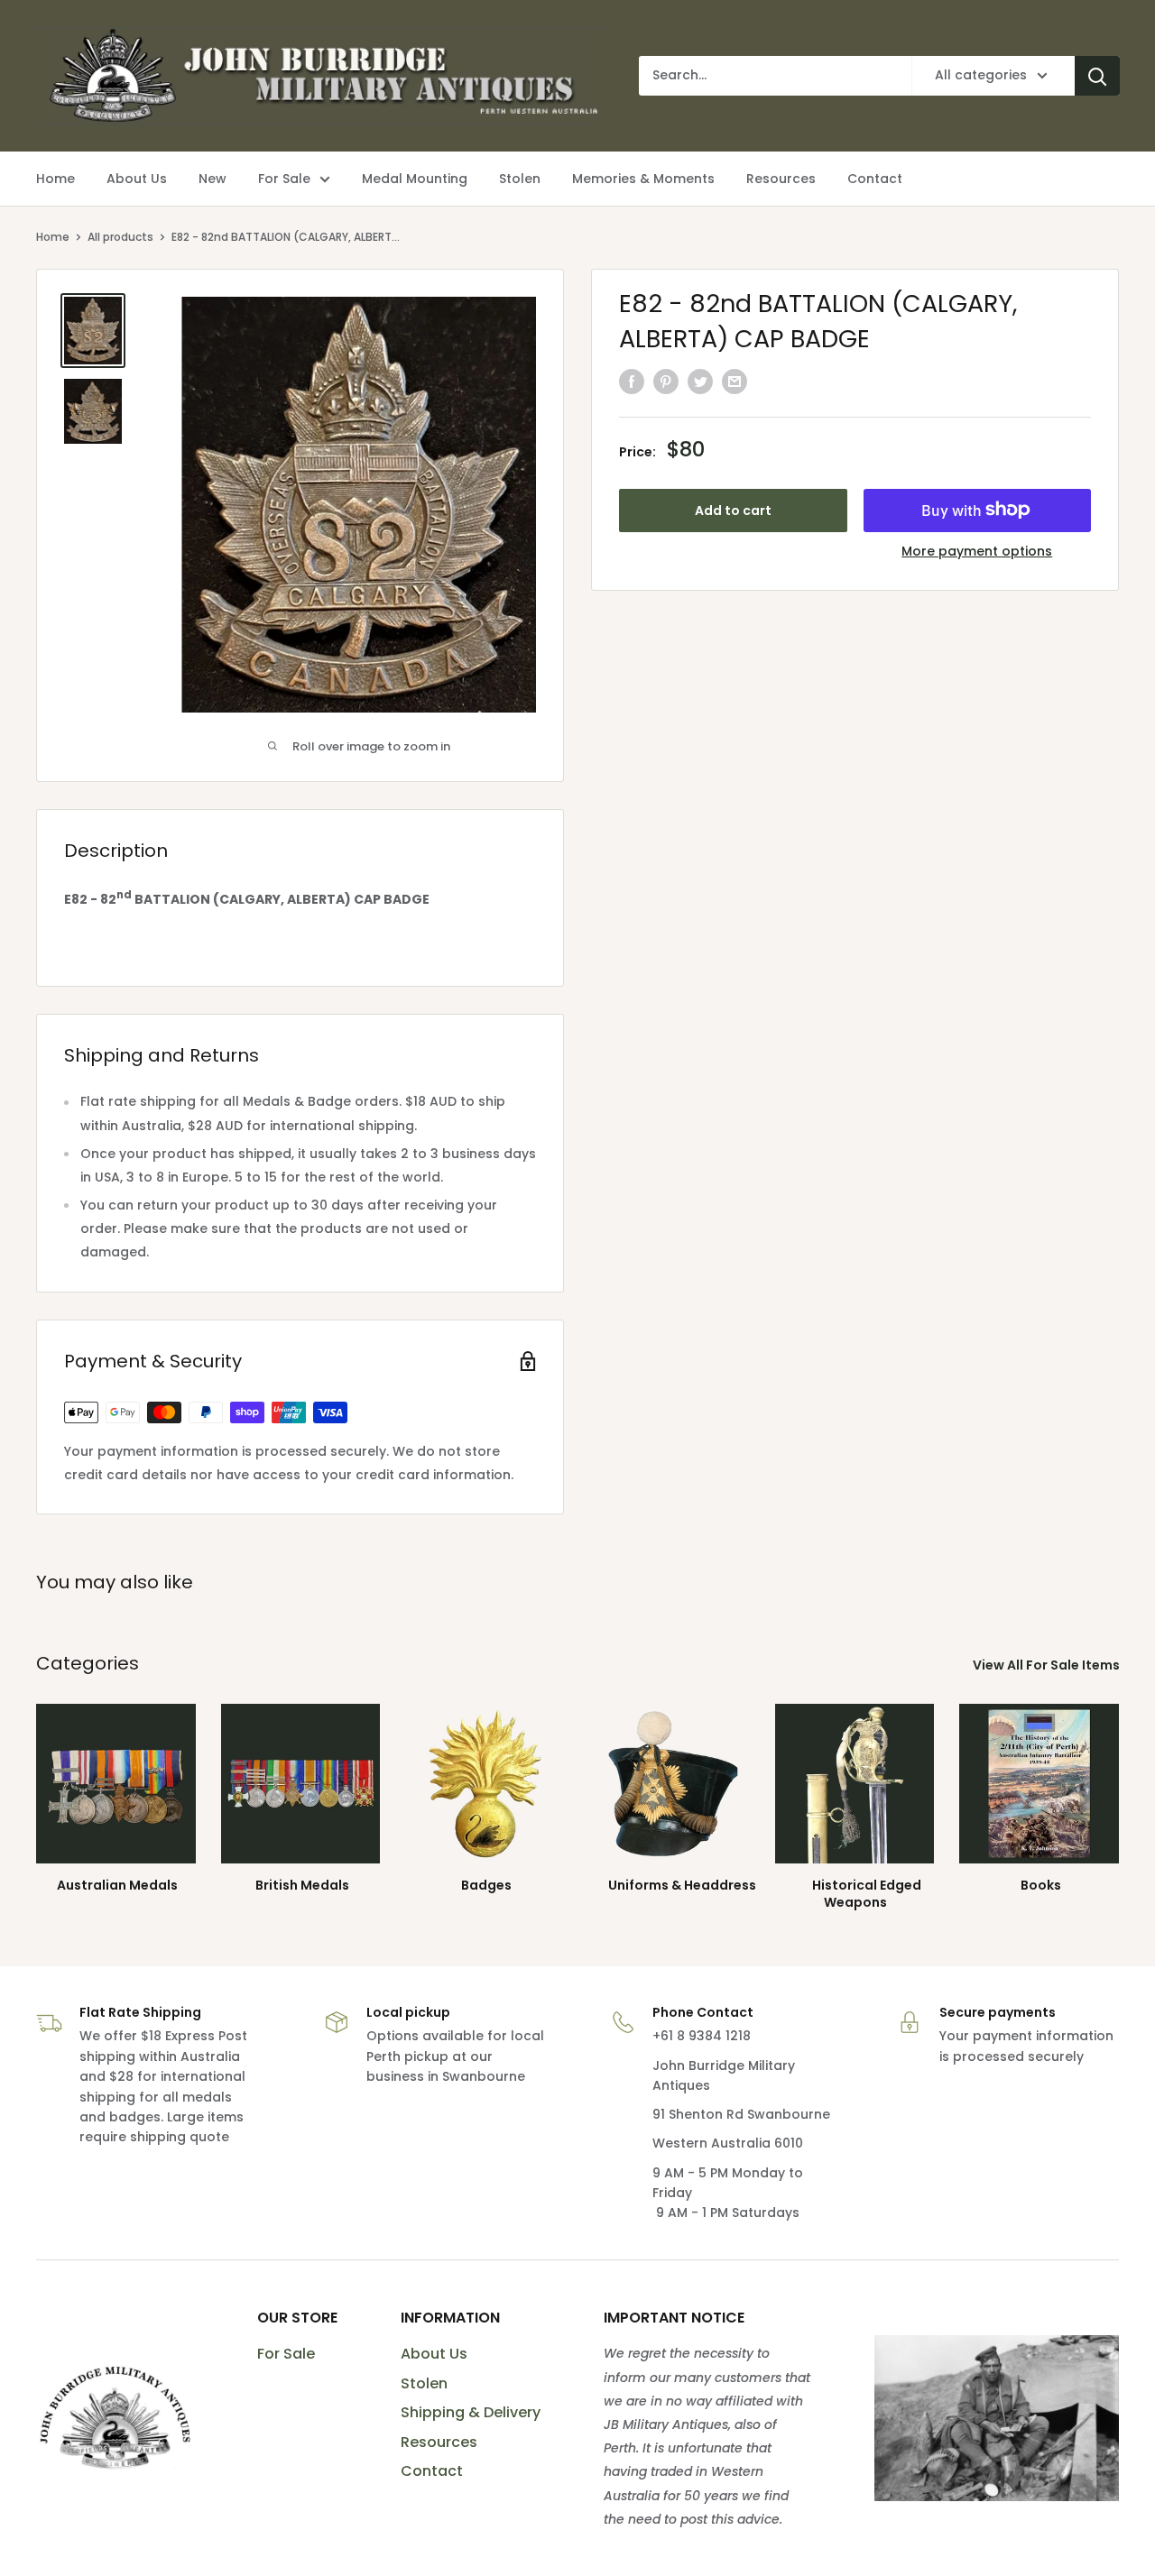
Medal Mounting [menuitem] (415, 179)
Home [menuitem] (55, 179)
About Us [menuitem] (137, 179)
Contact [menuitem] (875, 179)
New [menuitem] (213, 179)
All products (120, 237)
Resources (439, 2442)
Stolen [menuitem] (520, 179)
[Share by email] (735, 382)
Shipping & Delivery (471, 2412)
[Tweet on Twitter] (700, 382)
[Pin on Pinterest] (666, 382)
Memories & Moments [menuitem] (643, 179)
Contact (432, 2471)
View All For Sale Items (1048, 1665)
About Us (434, 2354)
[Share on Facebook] (632, 382)
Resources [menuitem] (781, 179)
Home (53, 237)
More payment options (977, 550)
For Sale (286, 2354)
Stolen (424, 2383)
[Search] (1097, 76)
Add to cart (733, 510)
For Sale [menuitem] (284, 179)
